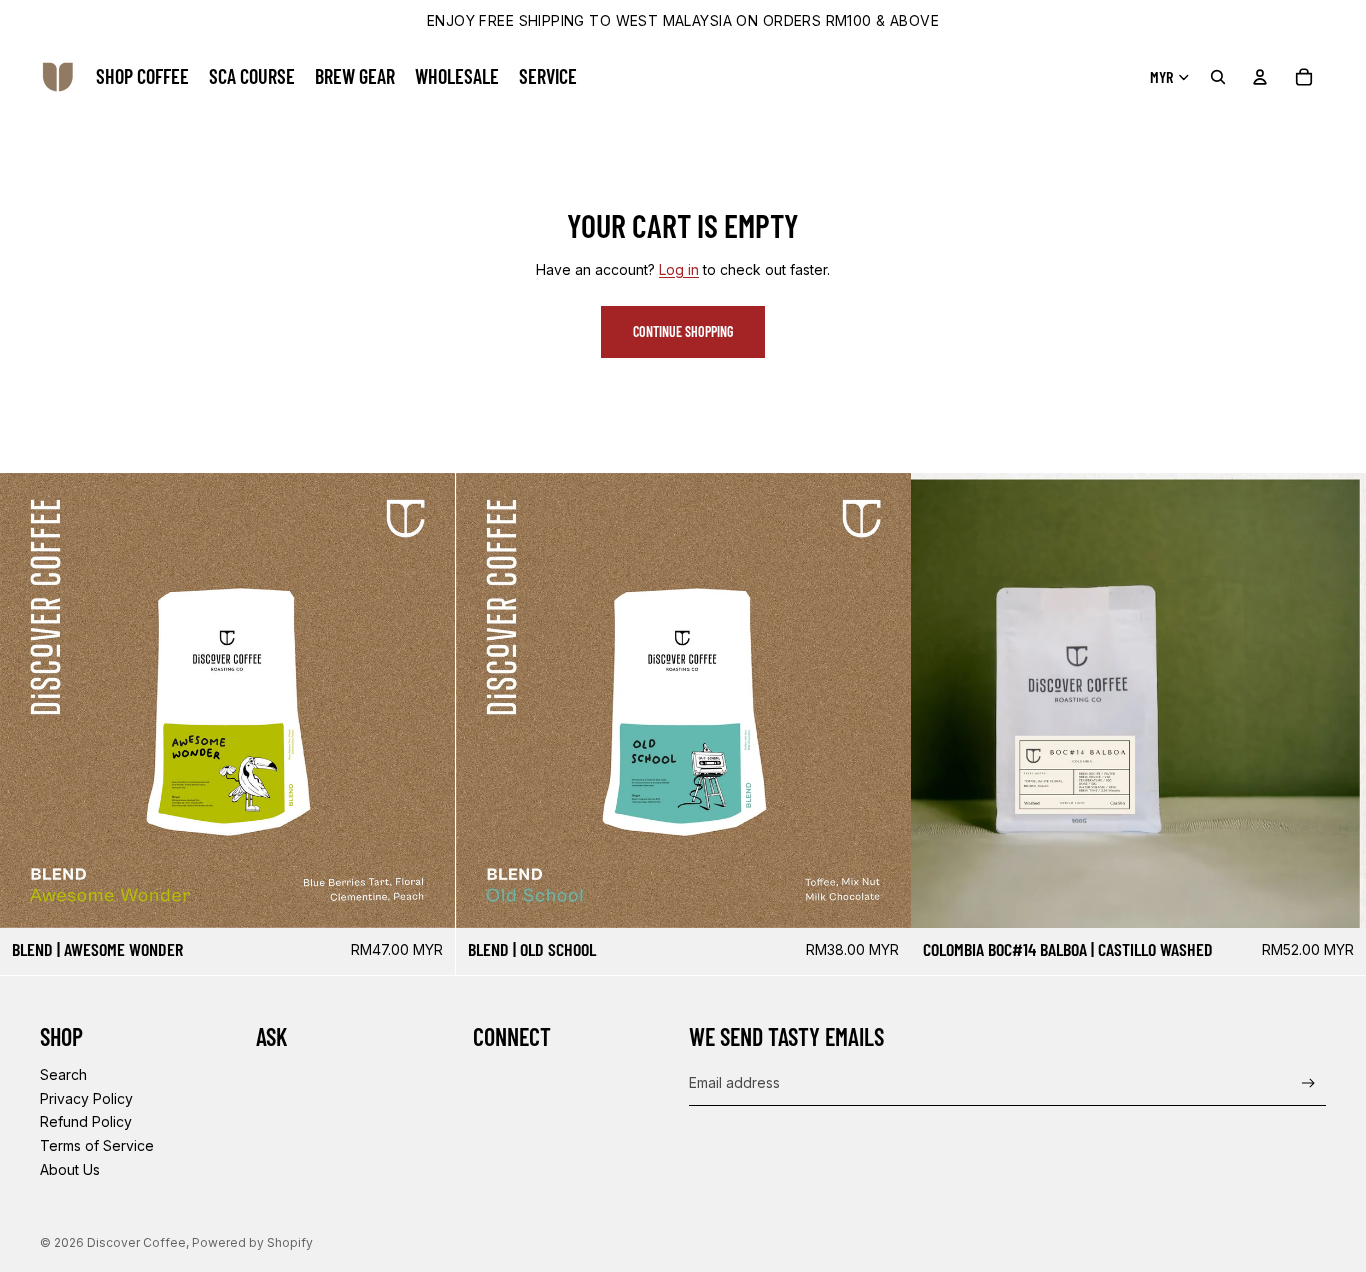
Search (63, 1074)
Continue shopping (683, 331)
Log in (679, 269)
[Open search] (1218, 77)
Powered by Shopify (252, 1242)
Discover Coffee (136, 1242)
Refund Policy (86, 1121)
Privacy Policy (86, 1098)
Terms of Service (97, 1145)
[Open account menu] (1260, 77)
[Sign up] (1308, 1083)
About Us (70, 1169)
